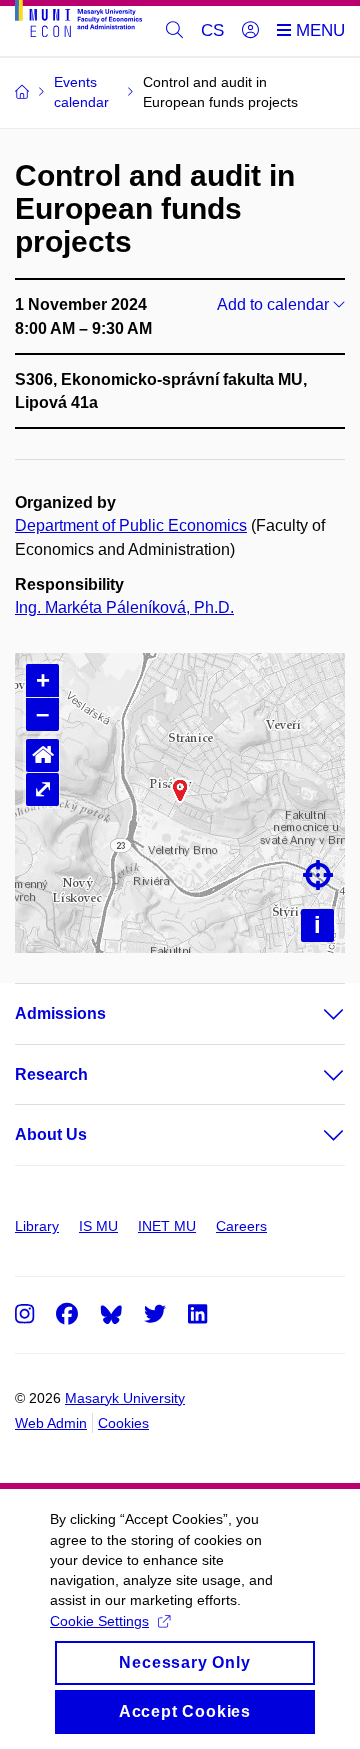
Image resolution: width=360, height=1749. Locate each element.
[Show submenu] (314, 1014)
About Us (51, 1134)
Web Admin (51, 1423)
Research (51, 1074)
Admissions (60, 1013)
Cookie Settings (99, 1621)
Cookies (123, 1423)
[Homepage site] (78, 22)
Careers (241, 1226)
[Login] (250, 31)
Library (37, 1226)
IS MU (98, 1226)
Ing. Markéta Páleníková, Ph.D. (124, 607)
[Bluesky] (111, 1313)
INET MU (167, 1226)
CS (212, 30)
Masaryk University (125, 1398)
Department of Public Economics (131, 525)
